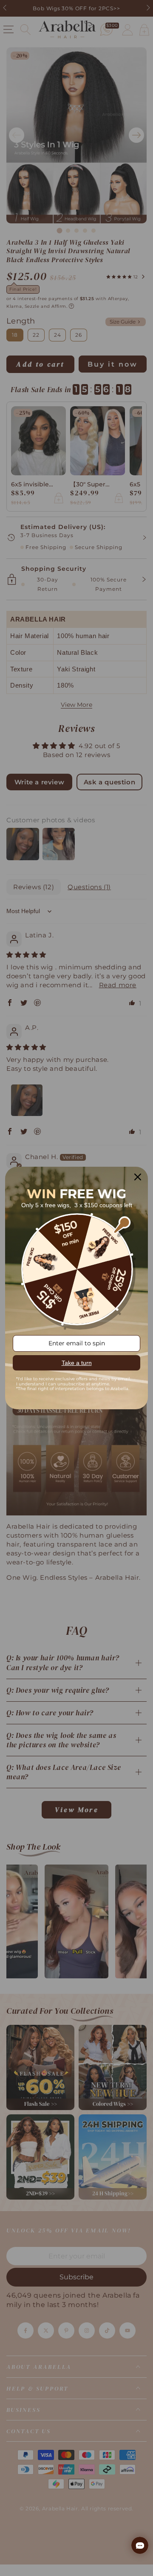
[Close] (138, 1177)
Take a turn (77, 1363)
